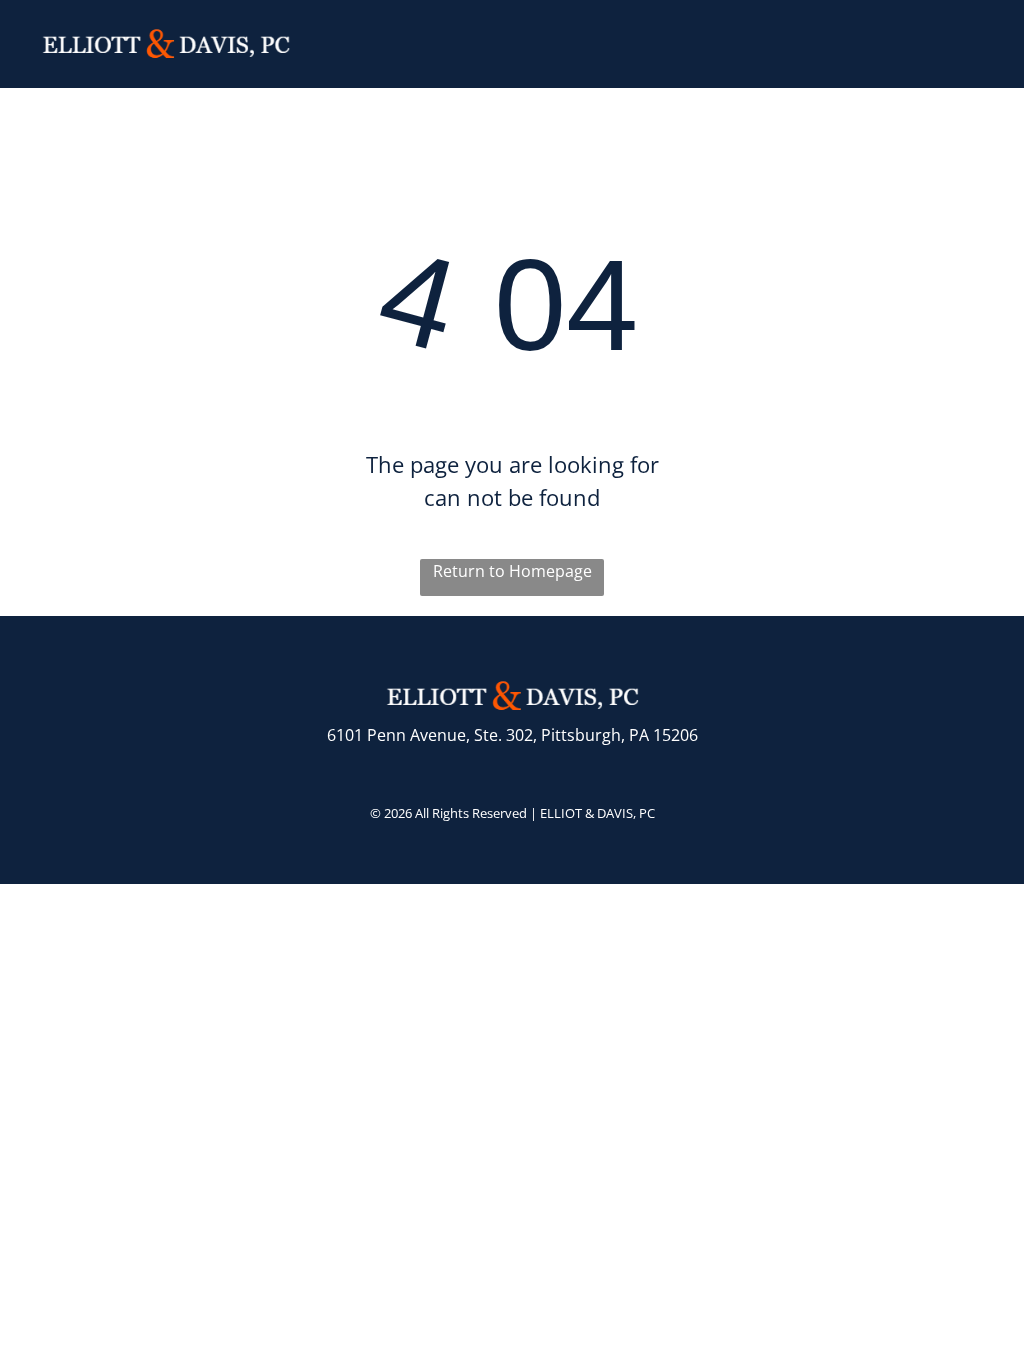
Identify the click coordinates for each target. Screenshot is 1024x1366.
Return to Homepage (512, 571)
